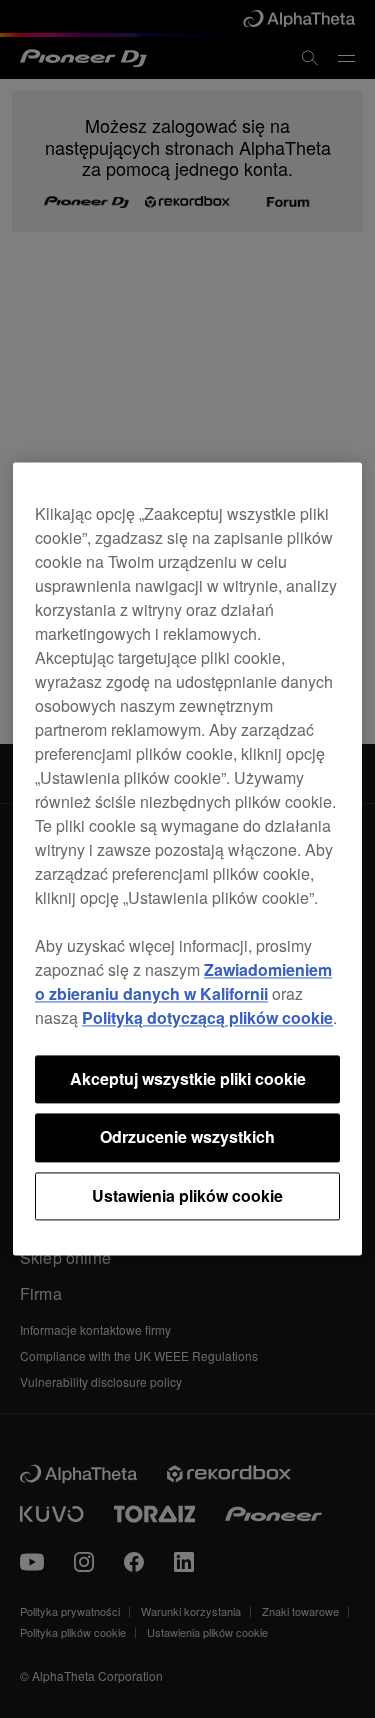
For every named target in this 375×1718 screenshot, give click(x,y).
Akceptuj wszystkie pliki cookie (188, 1078)
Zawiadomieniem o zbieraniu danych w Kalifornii (183, 981)
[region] (187, 858)
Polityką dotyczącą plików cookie (207, 1017)
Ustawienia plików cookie (187, 1195)
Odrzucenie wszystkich (187, 1137)
